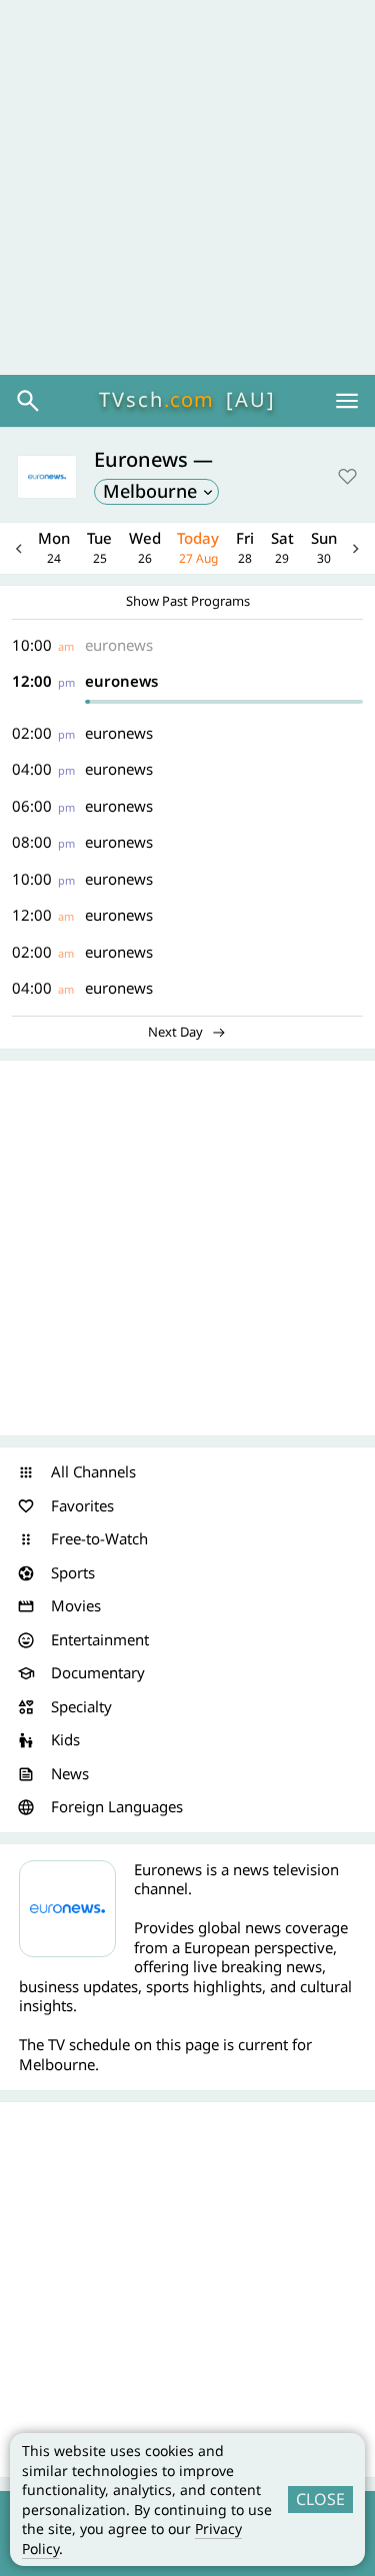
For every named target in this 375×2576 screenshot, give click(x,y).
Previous (19, 548)
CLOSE (320, 2499)
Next (356, 548)
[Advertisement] (187, 187)
